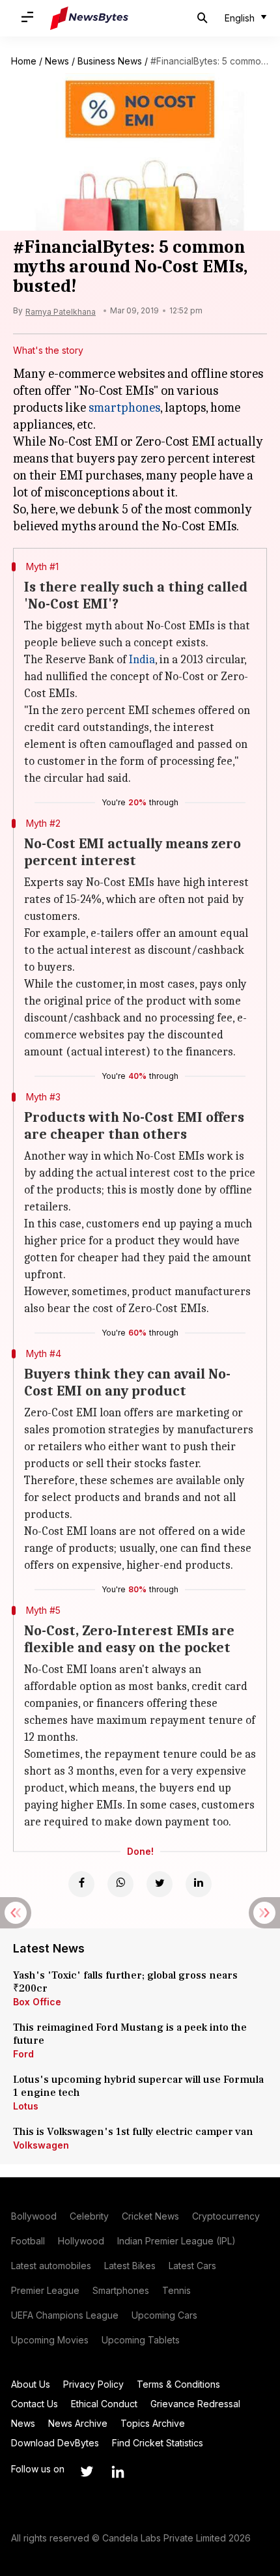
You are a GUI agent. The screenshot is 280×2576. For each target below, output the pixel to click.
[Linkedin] (199, 1884)
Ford (23, 2054)
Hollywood (81, 2241)
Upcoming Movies (50, 2340)
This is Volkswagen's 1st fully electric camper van (133, 2132)
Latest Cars (192, 2266)
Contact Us (35, 2404)
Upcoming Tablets (141, 2340)
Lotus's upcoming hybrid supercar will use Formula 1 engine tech (138, 2086)
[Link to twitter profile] (87, 2472)
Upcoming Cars (164, 2315)
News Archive (78, 2423)
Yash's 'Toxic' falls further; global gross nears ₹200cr (125, 1982)
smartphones (124, 408)
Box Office (37, 2002)
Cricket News (150, 2216)
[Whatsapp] (120, 1884)
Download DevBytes (55, 2443)
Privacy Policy (93, 2384)
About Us (31, 2384)
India (142, 660)
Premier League (45, 2290)
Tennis (176, 2290)
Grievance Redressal (195, 2404)
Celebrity (89, 2216)
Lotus (26, 2106)
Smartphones (121, 2290)
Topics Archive (153, 2423)
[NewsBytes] (89, 18)
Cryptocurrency (226, 2216)
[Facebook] (81, 1884)
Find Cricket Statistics (158, 2443)
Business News (110, 61)
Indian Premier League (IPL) (176, 2241)
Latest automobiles (51, 2266)
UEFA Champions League (65, 2315)
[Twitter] (160, 1884)
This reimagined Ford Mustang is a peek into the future (130, 2034)
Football (28, 2241)
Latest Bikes (130, 2266)
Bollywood (34, 2216)
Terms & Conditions (178, 2384)
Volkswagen (41, 2145)
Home (24, 61)
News (57, 61)
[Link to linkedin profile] (118, 2472)
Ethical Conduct (104, 2404)
